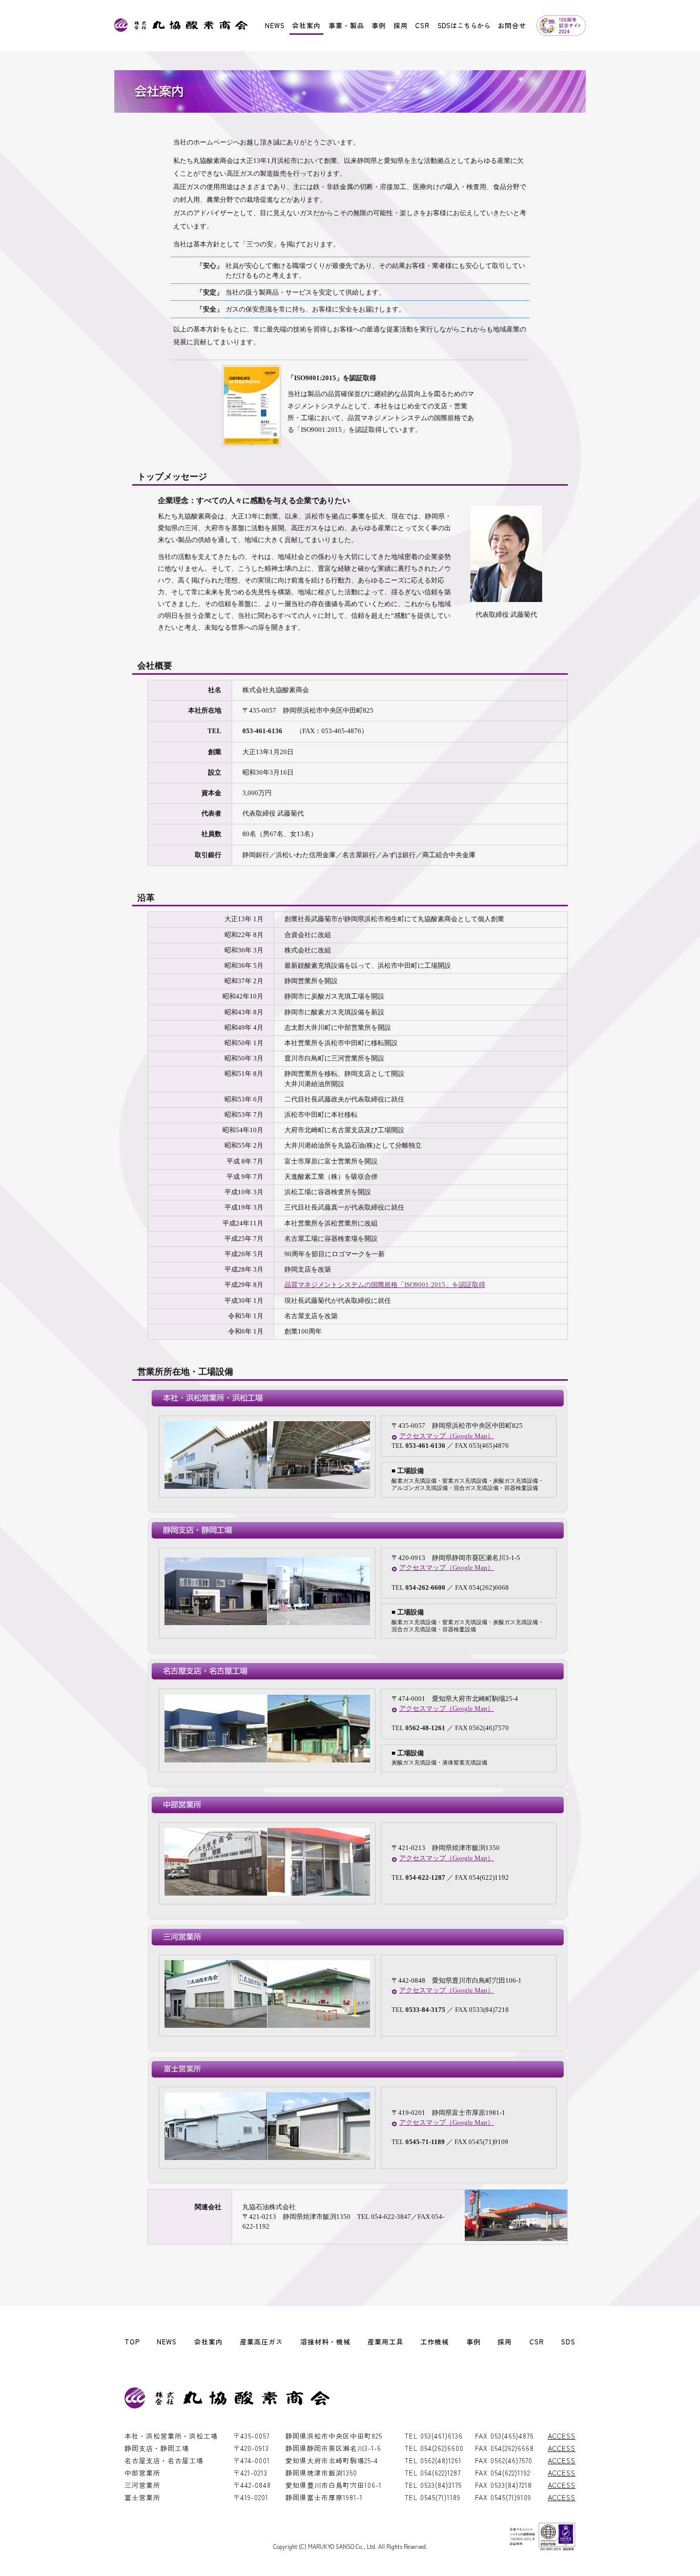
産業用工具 (385, 2342)
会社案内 (306, 25)
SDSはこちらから (464, 25)
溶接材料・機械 (325, 2342)
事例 (379, 25)
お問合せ (512, 25)
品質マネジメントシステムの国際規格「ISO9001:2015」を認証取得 (385, 1285)
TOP (132, 2342)
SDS (568, 2342)
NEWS (275, 25)
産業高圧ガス (261, 2342)
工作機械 (435, 2342)
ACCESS (562, 2436)
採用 (401, 25)
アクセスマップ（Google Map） (447, 1436)
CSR (423, 25)
